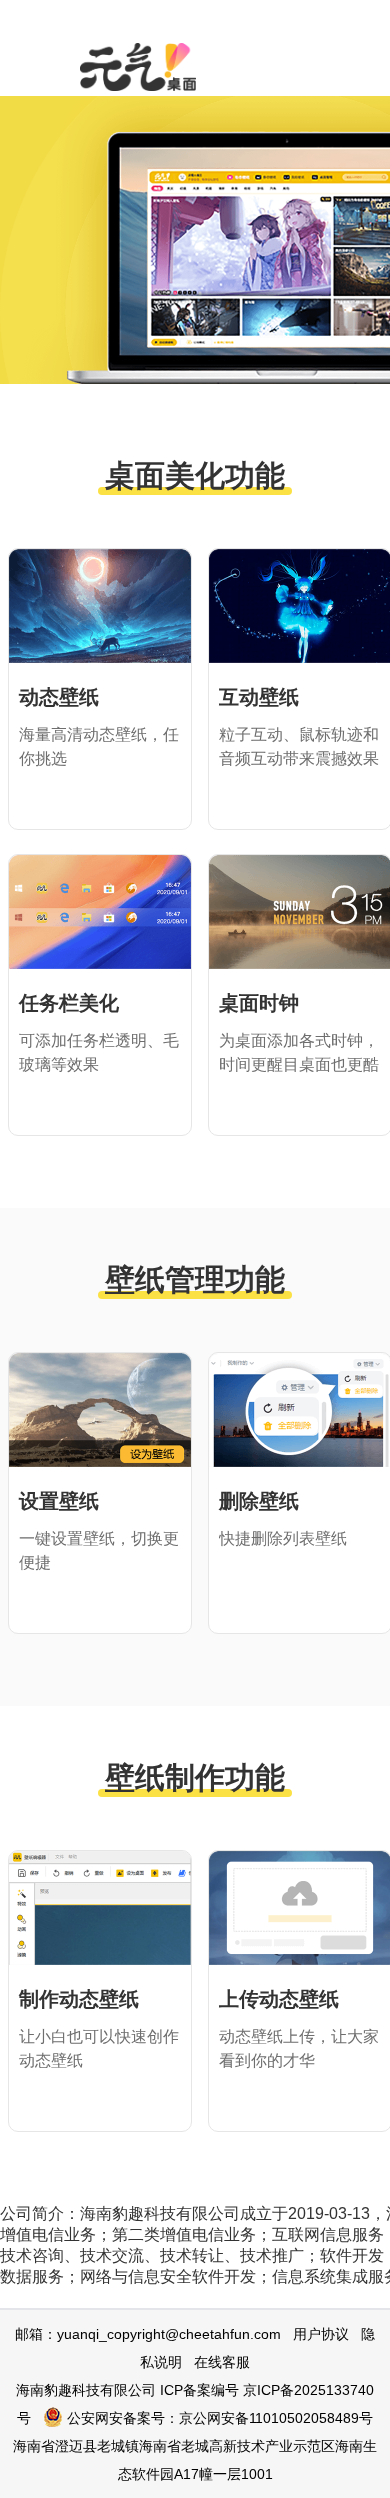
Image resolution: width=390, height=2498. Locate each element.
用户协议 (321, 2334)
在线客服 (222, 2362)
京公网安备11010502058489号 (276, 2418)
